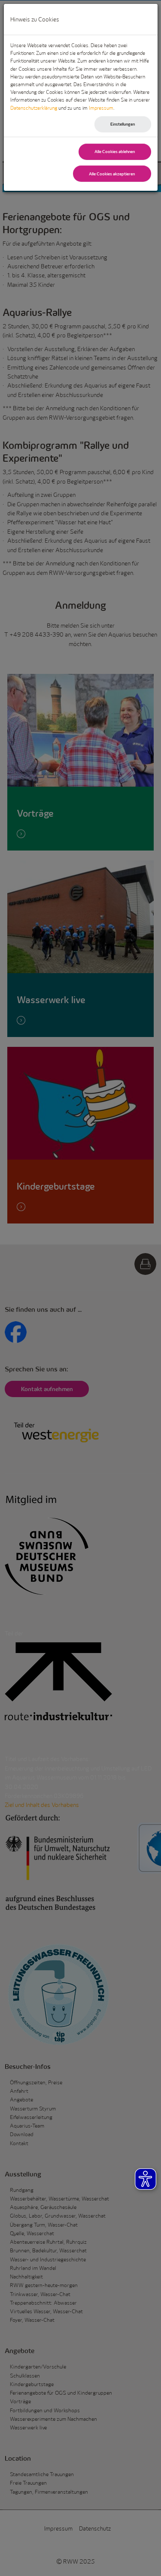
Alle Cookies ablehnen (115, 152)
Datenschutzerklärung (34, 108)
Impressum (101, 108)
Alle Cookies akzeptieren (112, 174)
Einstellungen (123, 124)
